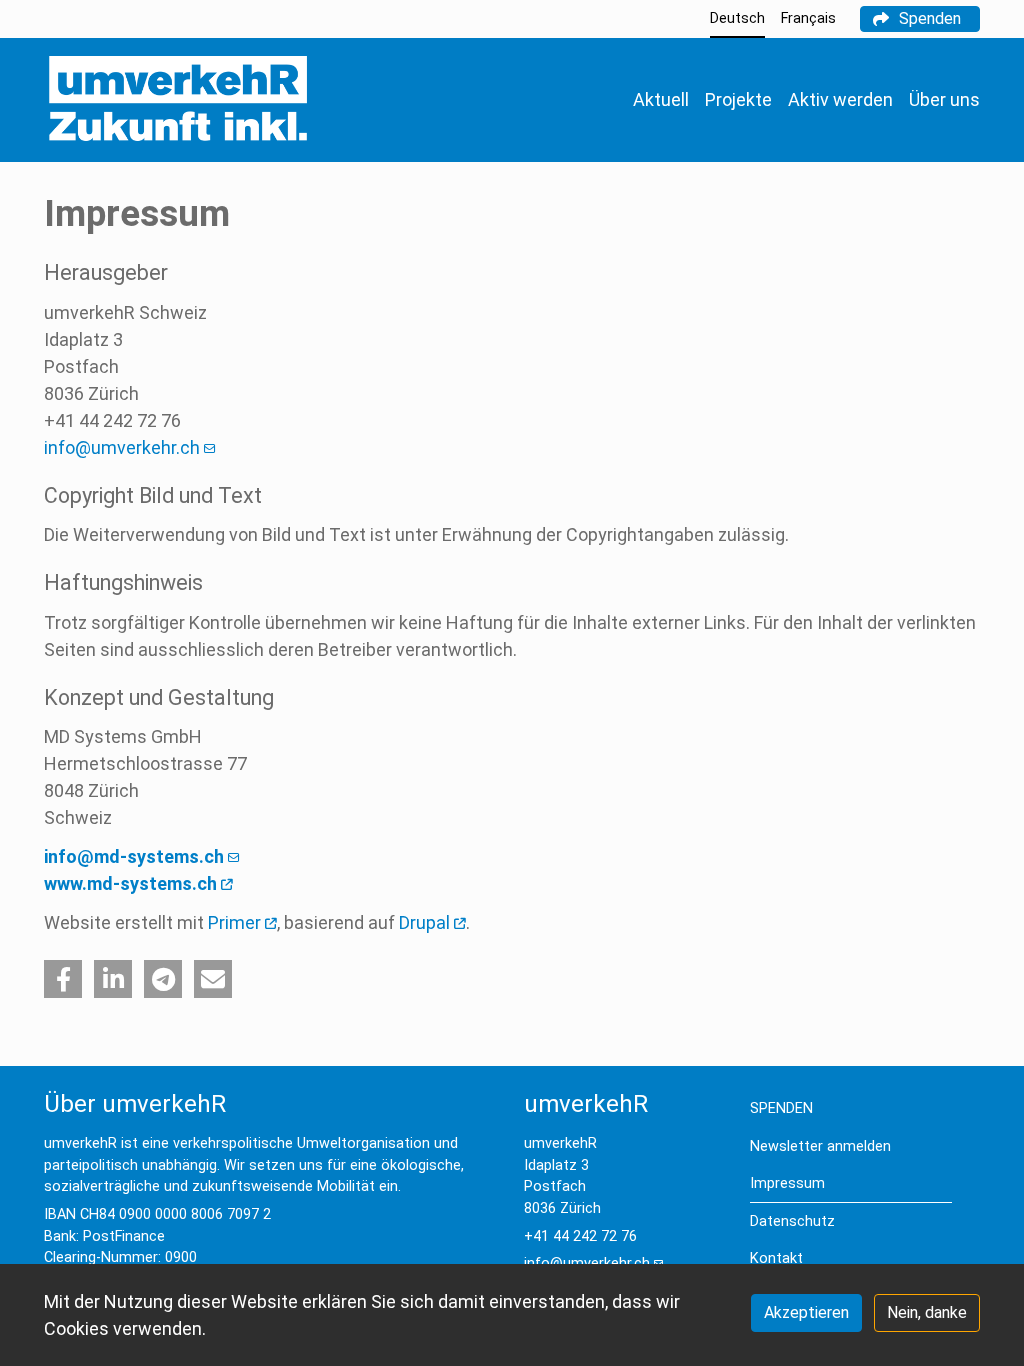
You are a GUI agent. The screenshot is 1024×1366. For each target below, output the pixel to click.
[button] (63, 979)
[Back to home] (177, 100)
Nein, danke (927, 1312)
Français (808, 18)
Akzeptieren (806, 1312)
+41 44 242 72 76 (580, 1236)
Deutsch (737, 18)
